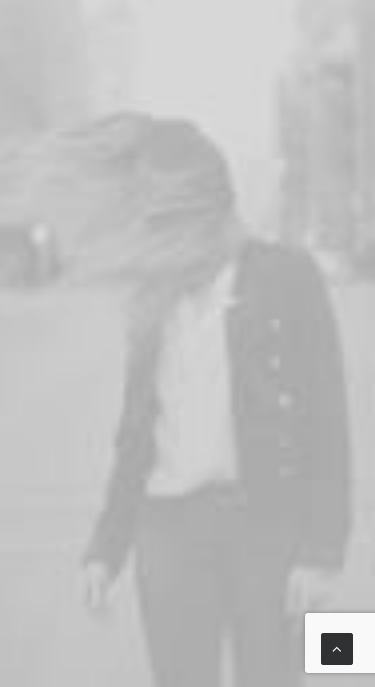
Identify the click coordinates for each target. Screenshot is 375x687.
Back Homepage (196, 585)
